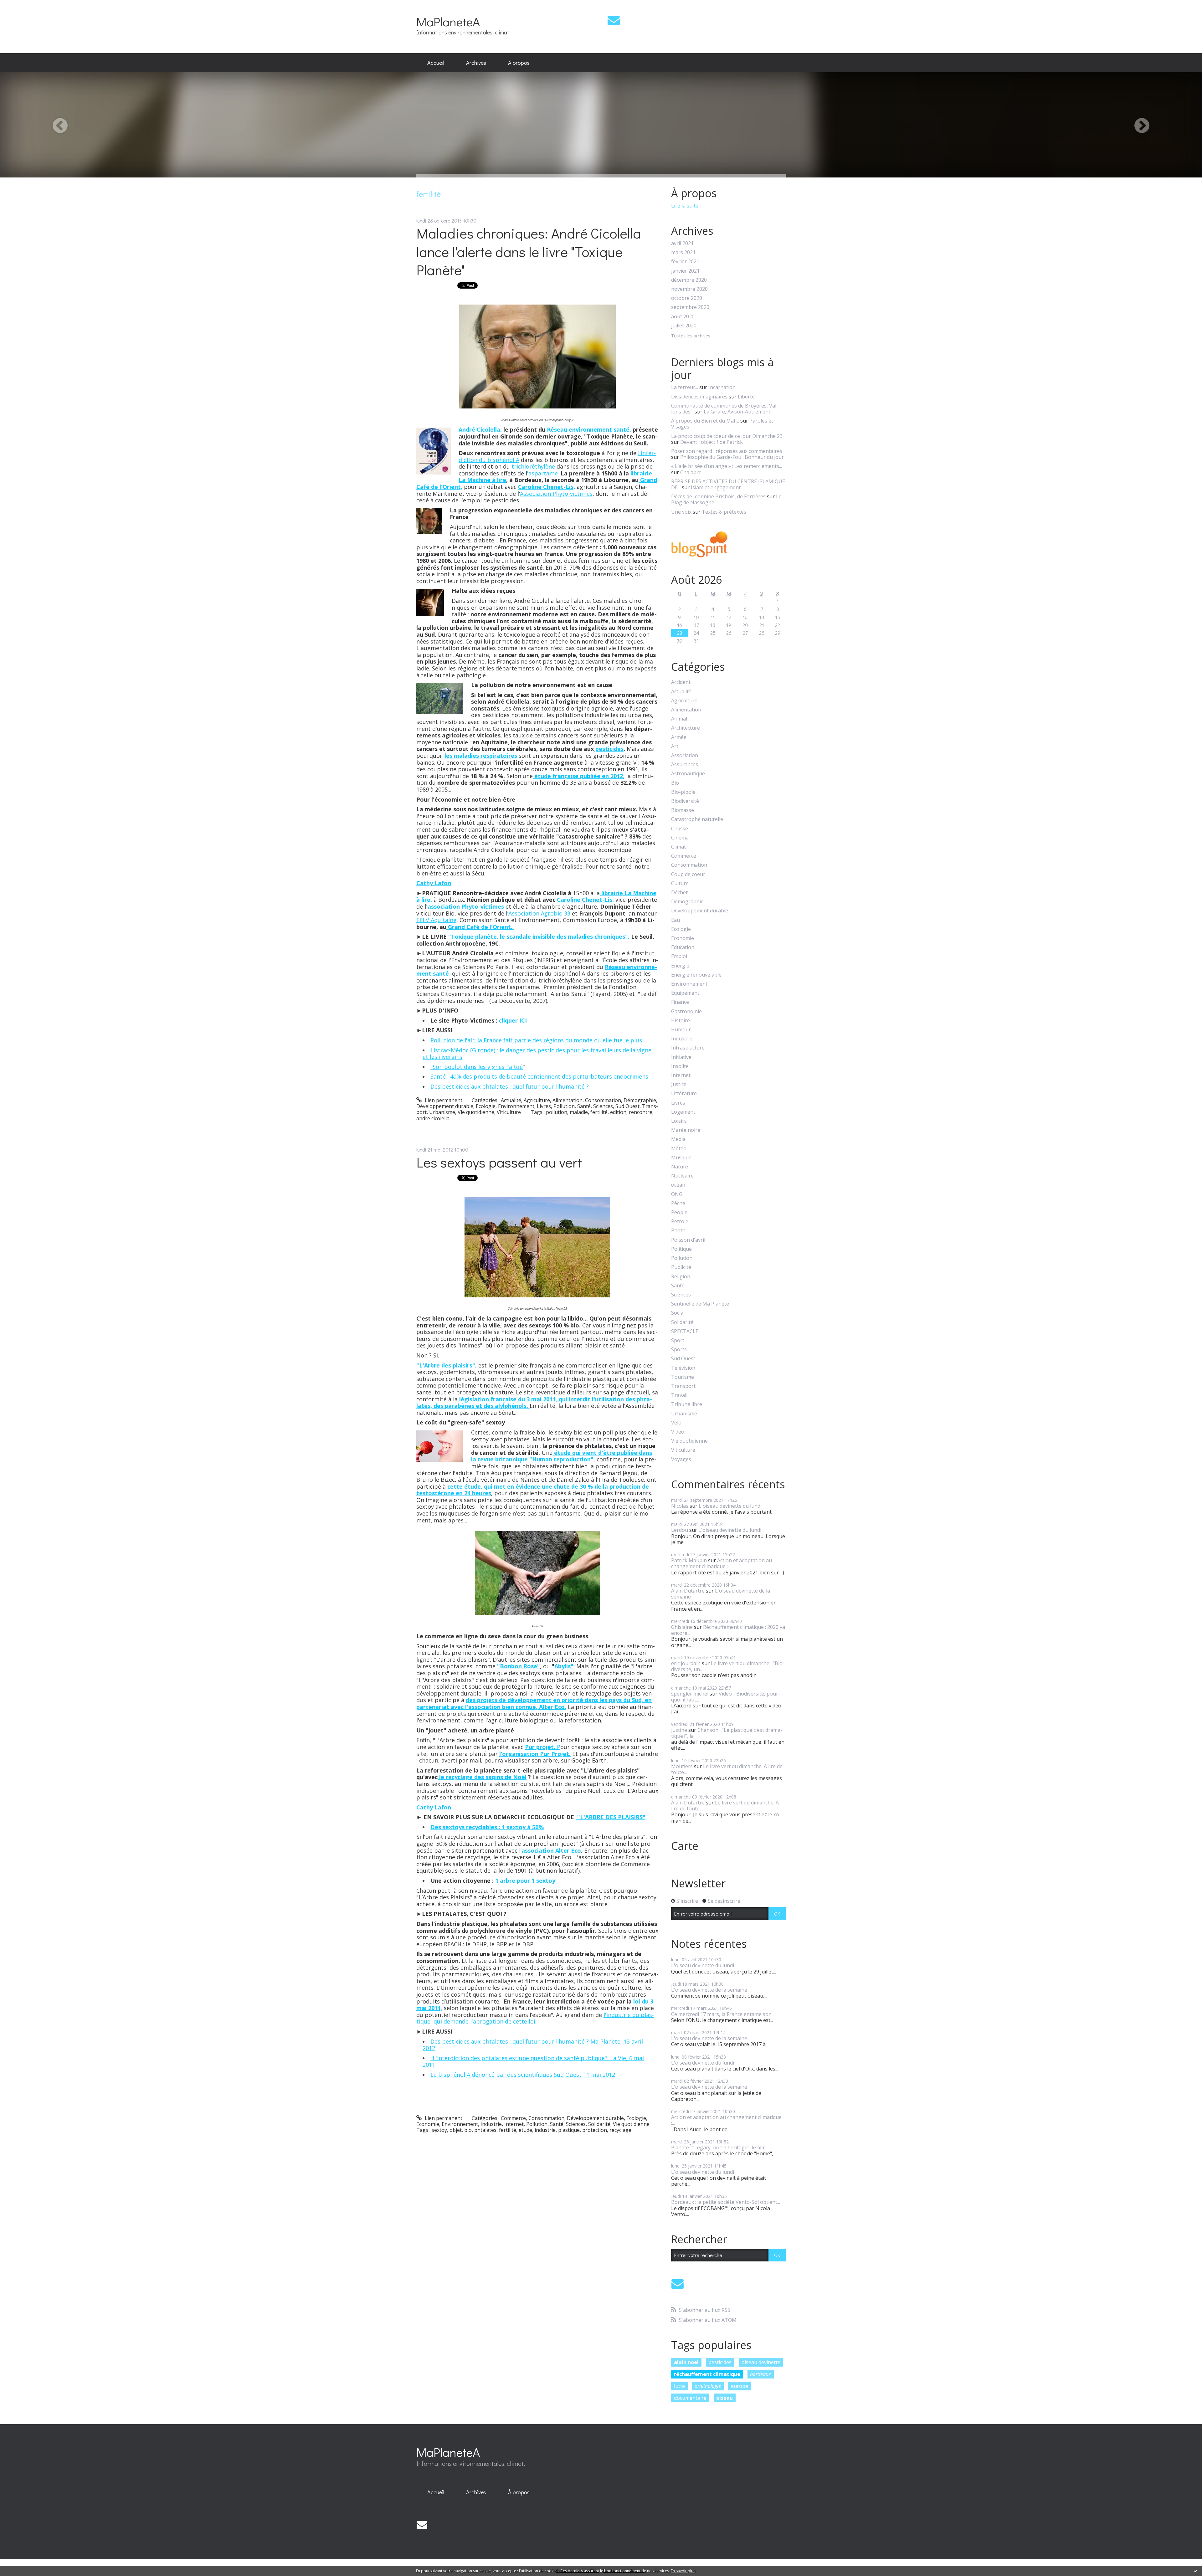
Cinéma (680, 838)
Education (683, 947)
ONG (677, 1194)
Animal (679, 719)
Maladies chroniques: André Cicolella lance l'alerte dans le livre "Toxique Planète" (529, 251)
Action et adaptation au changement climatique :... (722, 1563)
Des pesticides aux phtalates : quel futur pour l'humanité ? (510, 1086)
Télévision (683, 1368)
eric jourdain (686, 1663)
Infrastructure (688, 1048)
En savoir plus (683, 2571)
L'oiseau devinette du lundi (730, 1506)
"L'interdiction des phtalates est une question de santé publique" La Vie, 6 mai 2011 (533, 2061)
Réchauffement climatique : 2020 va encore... (728, 1630)
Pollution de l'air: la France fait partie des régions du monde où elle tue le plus (536, 1040)
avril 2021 (682, 243)
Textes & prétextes (724, 512)
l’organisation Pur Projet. (535, 1754)
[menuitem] (436, 63)
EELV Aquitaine (436, 920)
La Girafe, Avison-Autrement (737, 412)
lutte (679, 2386)
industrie (545, 2130)
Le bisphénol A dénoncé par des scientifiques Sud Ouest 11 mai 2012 (523, 2075)
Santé (584, 1106)
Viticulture (509, 1112)
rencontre (641, 1112)
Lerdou (680, 1530)
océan (678, 1185)
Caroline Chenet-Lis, (585, 900)
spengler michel (690, 1694)
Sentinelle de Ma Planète (700, 1304)
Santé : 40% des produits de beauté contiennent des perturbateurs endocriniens (539, 1076)
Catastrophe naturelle (697, 819)
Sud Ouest (627, 1106)
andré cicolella (433, 1118)
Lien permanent (443, 1100)
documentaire (690, 2398)
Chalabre (691, 472)
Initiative (681, 1057)
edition (618, 1112)
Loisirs (679, 1121)
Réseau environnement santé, (590, 429)
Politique (681, 1249)
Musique (681, 1158)
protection (595, 2130)
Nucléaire (682, 1176)
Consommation (603, 1100)
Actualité (511, 1100)
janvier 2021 (685, 271)
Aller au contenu (22, 6)
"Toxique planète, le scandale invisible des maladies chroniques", (539, 936)
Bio (675, 783)
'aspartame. (543, 473)
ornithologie (708, 2386)
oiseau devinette (761, 2362)
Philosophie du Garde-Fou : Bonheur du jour (732, 457)
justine (679, 1730)
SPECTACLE (685, 1331)
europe (740, 2386)
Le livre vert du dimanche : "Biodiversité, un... (728, 1666)
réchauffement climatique (707, 2374)
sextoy (439, 2130)
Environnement (516, 1106)
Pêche (678, 1203)
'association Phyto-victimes (465, 906)
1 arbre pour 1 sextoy (525, 1881)
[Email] (614, 20)
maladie (579, 1112)
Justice (679, 1084)
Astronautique (688, 774)
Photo (678, 1231)
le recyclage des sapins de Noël (482, 1777)
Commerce (513, 2118)
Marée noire (686, 1130)
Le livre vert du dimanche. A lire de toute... (727, 1769)
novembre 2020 (689, 289)
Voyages (681, 1459)
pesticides (609, 749)
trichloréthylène (533, 466)
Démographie (640, 1100)
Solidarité (599, 2124)
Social (678, 1313)
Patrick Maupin (689, 1560)
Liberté (746, 397)
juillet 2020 (684, 326)
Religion (681, 1277)
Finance (680, 1002)
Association (685, 755)
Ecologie (486, 1106)
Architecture (686, 728)
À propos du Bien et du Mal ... (705, 421)
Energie (680, 966)
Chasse (680, 829)
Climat (678, 847)
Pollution (564, 1106)
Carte (685, 1846)
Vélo (676, 1423)
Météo (679, 1149)
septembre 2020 (690, 307)
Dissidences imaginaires (699, 397)
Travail (679, 1395)
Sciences (603, 1106)
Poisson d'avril (688, 1240)
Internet (514, 2124)
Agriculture (537, 1100)
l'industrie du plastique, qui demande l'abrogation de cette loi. (535, 2018)
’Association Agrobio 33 (539, 913)
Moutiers (682, 1766)
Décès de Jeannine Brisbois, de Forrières (718, 496)
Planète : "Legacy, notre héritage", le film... (720, 2148)
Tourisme (683, 1377)
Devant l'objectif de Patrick (711, 442)
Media (678, 1139)
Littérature (684, 1093)
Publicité (681, 1267)
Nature (680, 1167)
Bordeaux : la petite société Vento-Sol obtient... (726, 2202)
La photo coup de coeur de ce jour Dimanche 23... (728, 436)
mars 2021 (683, 252)
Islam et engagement (716, 487)
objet (456, 2130)
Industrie (491, 2124)
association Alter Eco (551, 1850)
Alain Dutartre (688, 1591)
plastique (569, 2130)
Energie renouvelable (696, 975)
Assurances (685, 765)
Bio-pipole (683, 792)
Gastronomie (686, 1011)
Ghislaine (682, 1627)
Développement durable (445, 1106)
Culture (680, 883)
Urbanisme (442, 1112)
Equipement (685, 993)
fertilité (599, 1112)
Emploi (679, 956)
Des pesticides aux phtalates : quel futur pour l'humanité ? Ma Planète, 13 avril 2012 (533, 2045)
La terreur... (685, 387)
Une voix (681, 512)
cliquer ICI (513, 1020)
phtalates (485, 2130)
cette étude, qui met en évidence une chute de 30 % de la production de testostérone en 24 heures (533, 1490)
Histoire (681, 1021)
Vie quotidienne (476, 1112)
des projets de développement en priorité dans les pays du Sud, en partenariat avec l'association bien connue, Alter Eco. (534, 1703)
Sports (679, 1350)
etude (525, 2130)
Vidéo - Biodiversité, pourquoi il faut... (726, 1697)
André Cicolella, (480, 429)
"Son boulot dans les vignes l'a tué (477, 1067)
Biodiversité (685, 801)
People (679, 1212)
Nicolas (680, 1506)
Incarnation (722, 387)
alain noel (686, 2362)
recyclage (620, 2130)
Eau (675, 920)
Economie (428, 2124)
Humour (681, 1030)
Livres (544, 1106)
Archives (476, 63)
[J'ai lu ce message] (1196, 2571)
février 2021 (685, 262)
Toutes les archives (691, 336)
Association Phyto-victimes (556, 494)
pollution (557, 1112)
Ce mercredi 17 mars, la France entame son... (723, 2014)
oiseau (724, 2398)
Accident (681, 682)
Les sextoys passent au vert (499, 1162)
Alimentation (568, 1100)
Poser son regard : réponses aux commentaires (727, 451)
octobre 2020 (687, 298)
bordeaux (760, 2374)
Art (675, 746)
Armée (679, 737)
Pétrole (680, 1221)
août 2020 (683, 317)
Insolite (680, 1066)
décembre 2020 (689, 280)
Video (678, 1432)
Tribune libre (687, 1404)
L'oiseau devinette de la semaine (721, 1594)
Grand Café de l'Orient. (480, 927)
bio (468, 2130)
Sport (678, 1340)
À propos (519, 63)
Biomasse (683, 810)
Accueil (436, 63)
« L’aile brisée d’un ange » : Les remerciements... (727, 466)
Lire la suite (685, 206)
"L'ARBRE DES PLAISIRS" (611, 1817)
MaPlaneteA (448, 21)
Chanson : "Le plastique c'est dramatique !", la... (727, 1733)
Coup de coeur (688, 874)
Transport (683, 1386)
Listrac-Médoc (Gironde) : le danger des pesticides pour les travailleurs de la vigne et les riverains (537, 1054)
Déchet (679, 893)
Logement (683, 1112)
